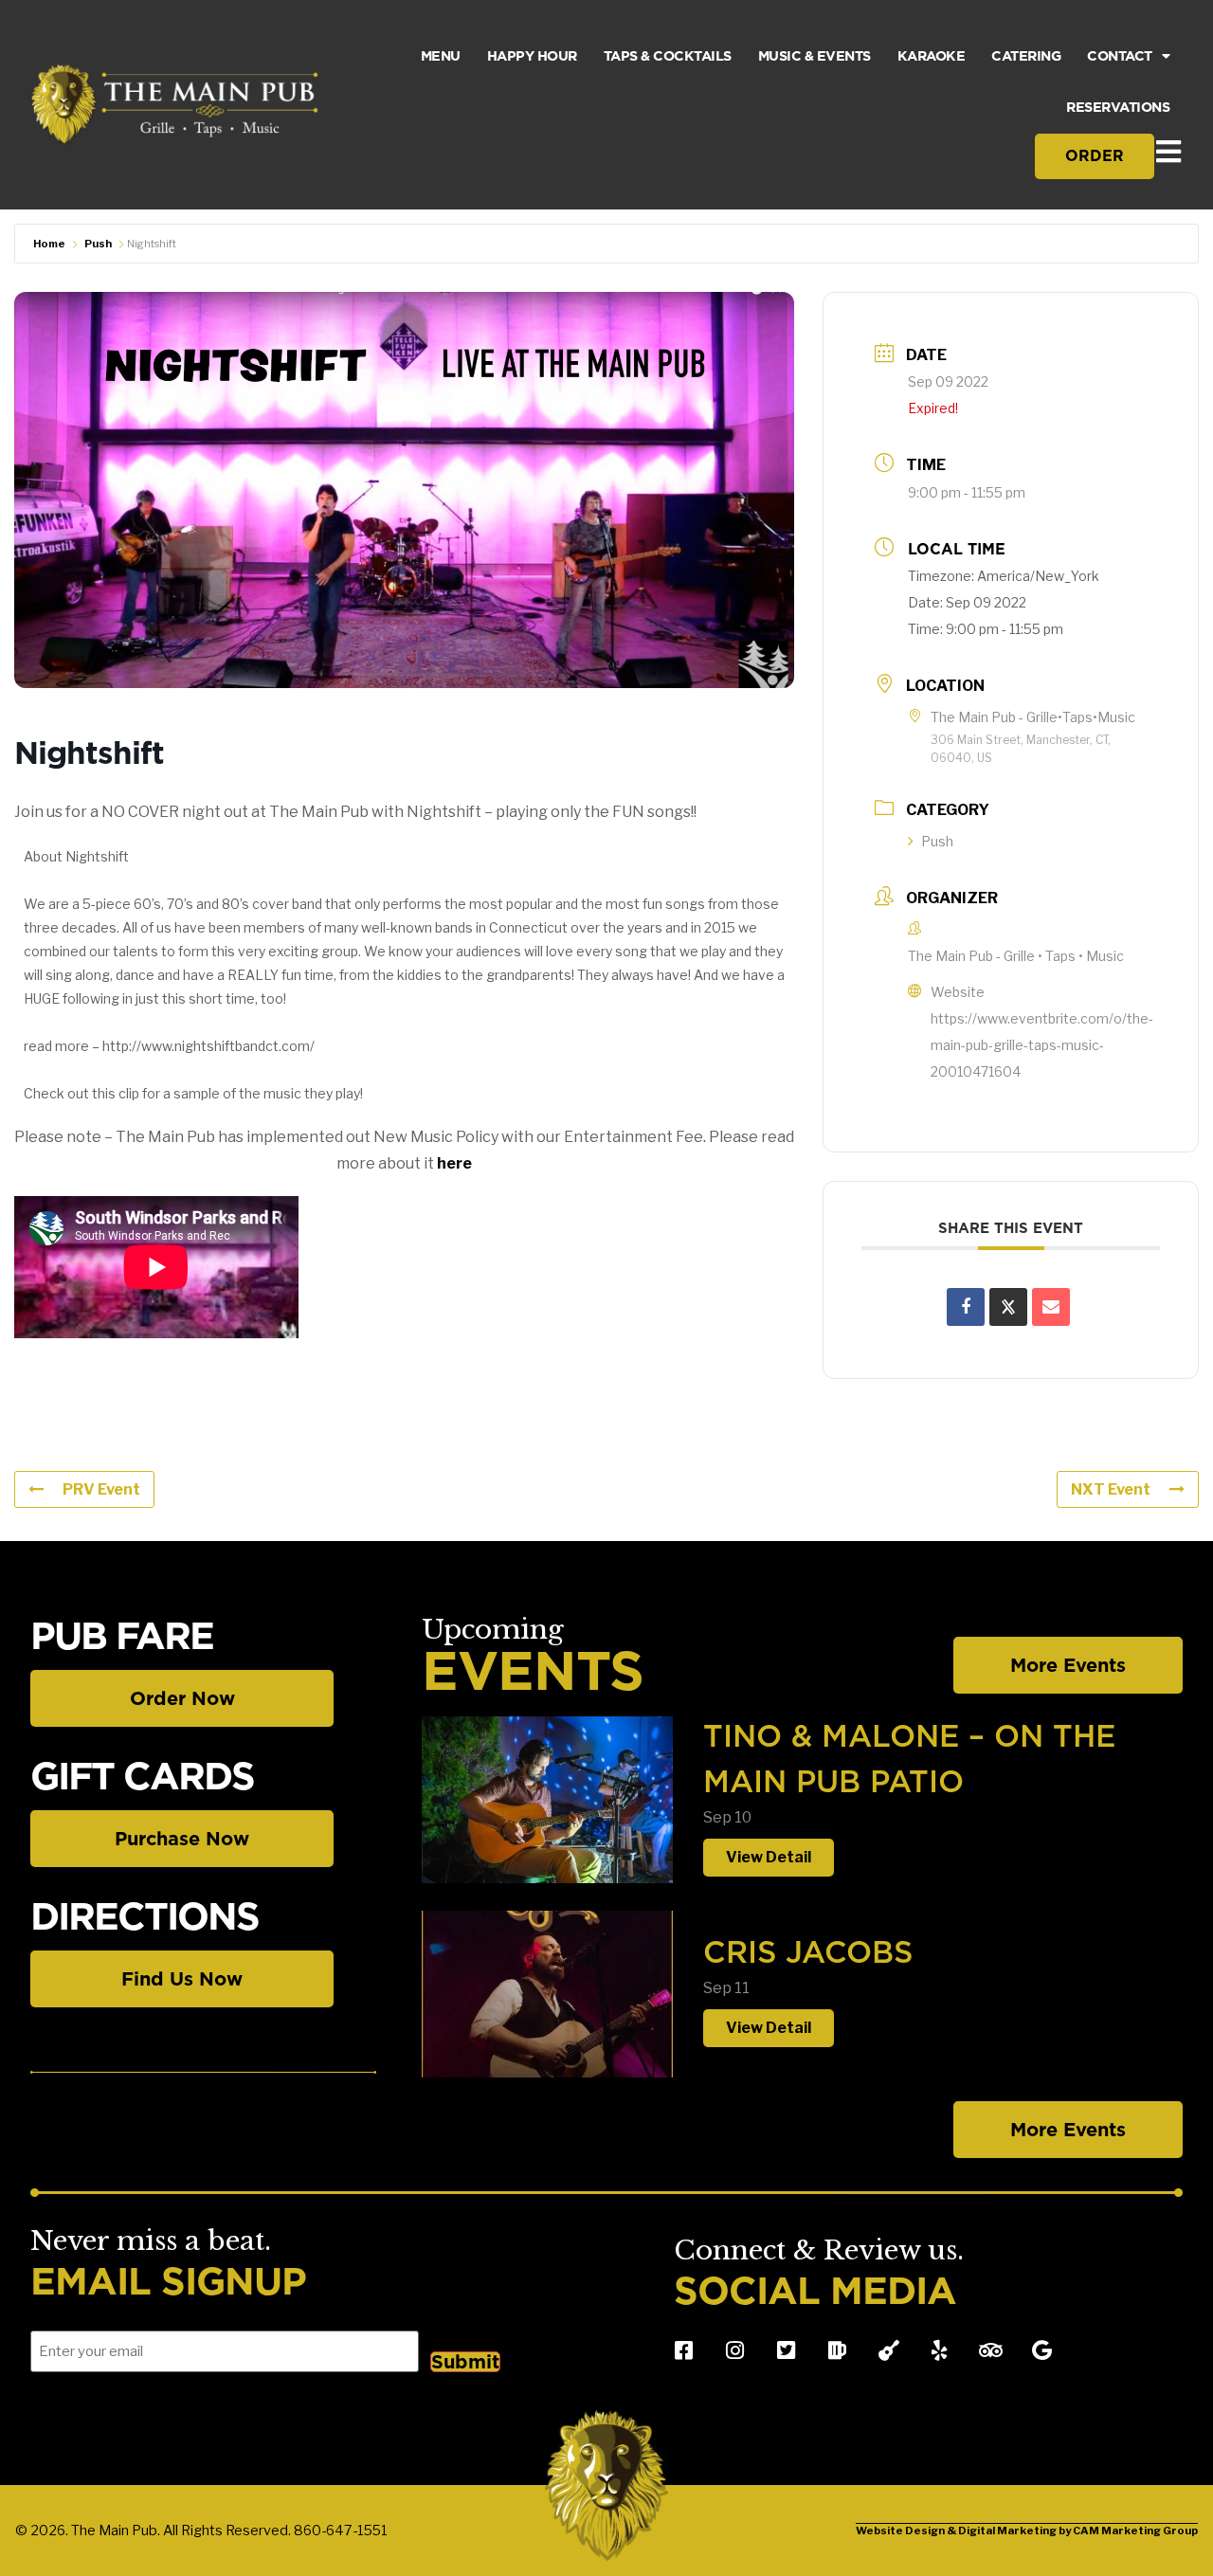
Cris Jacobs (808, 1952)
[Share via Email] (1051, 1307)
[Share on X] (1008, 1307)
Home (49, 244)
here (454, 1163)
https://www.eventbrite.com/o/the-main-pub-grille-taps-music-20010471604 (1042, 1045)
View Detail (769, 1857)
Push (98, 244)
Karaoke (932, 55)
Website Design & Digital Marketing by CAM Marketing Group (1027, 2531)
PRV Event (101, 1489)
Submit (465, 2362)
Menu (441, 55)
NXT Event (1111, 1489)
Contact (1120, 55)
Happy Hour (532, 55)
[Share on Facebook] (966, 1307)
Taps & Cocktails (668, 55)
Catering (1026, 55)
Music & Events (815, 55)
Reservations (1118, 107)
